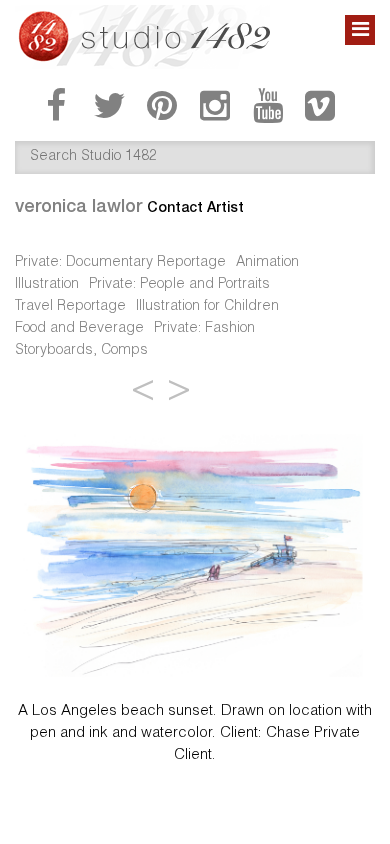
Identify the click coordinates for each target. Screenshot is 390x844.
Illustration (47, 285)
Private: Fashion (204, 329)
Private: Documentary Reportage (120, 263)
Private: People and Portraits (179, 285)
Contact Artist (195, 207)
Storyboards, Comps (81, 351)
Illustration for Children (207, 307)
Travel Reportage (70, 307)
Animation (267, 263)
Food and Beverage (79, 329)
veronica (78, 205)
